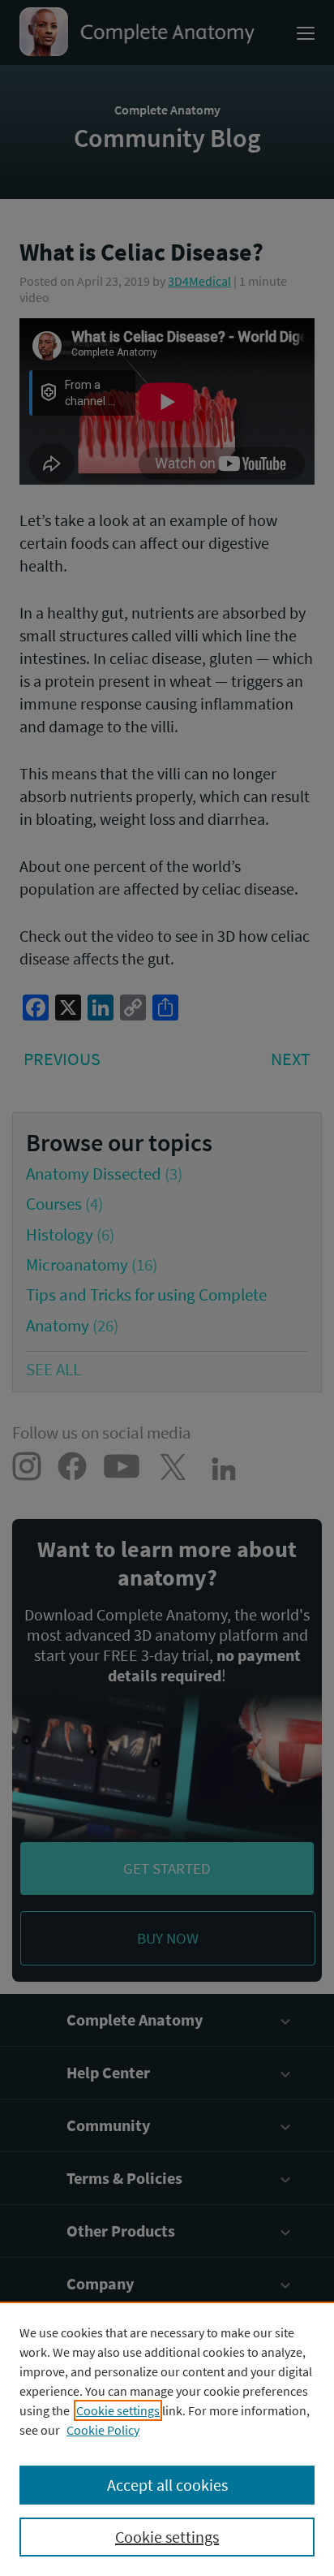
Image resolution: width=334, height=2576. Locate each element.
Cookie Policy (103, 2430)
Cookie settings (118, 2410)
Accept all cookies (167, 2485)
